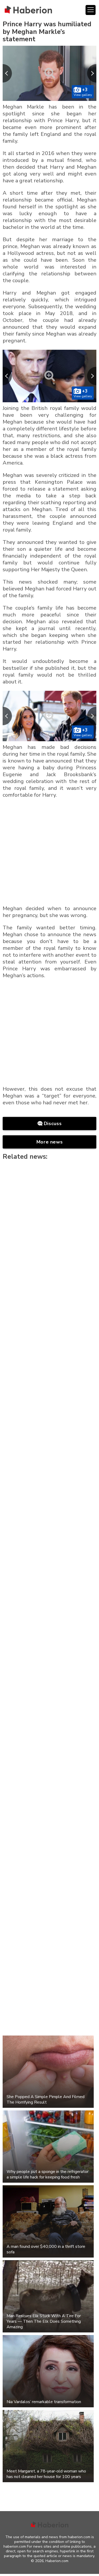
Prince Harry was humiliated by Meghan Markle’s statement (47, 32)
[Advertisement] (49, 853)
